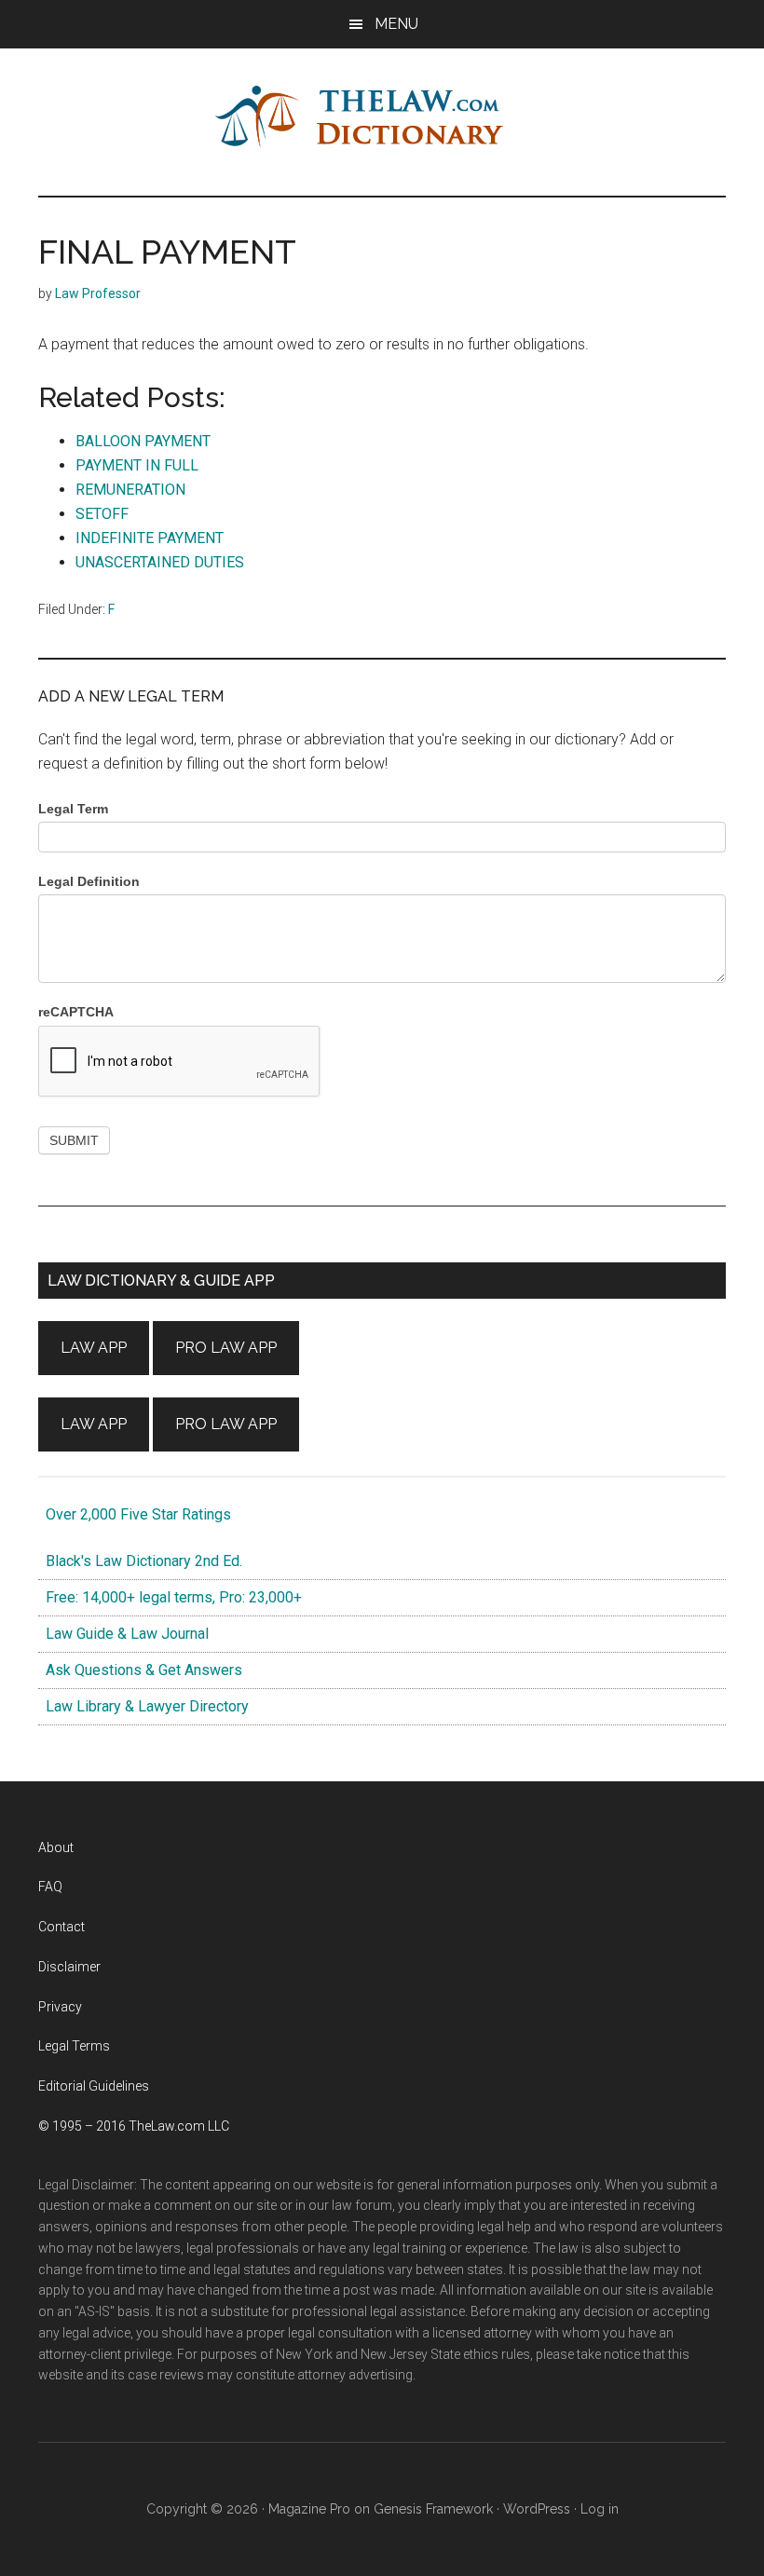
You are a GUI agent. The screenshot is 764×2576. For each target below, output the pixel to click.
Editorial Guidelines (94, 2086)
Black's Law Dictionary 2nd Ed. (140, 1561)
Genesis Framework (433, 2509)
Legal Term (73, 809)
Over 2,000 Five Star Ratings (135, 1514)
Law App (94, 1348)
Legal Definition (89, 881)
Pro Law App (226, 1348)
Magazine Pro (309, 2509)
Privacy (60, 2007)
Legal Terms (74, 2046)
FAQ (50, 1887)
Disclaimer (69, 1967)
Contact (61, 1927)
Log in (600, 2509)
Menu (396, 24)
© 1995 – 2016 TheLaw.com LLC (134, 2126)
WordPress (537, 2509)
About (56, 1847)
